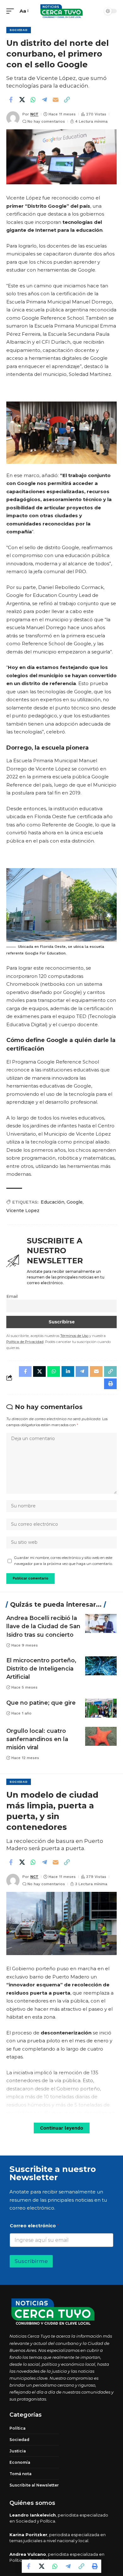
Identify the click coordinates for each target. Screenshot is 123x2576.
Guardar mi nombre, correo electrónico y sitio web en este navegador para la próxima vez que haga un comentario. (63, 1561)
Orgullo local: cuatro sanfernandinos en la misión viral (37, 1739)
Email (12, 1296)
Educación (53, 1202)
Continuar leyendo (62, 2128)
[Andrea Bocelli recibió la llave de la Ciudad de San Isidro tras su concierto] (101, 1623)
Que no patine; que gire (41, 1703)
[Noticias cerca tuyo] (61, 11)
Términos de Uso (74, 1336)
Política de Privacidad (25, 1342)
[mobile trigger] (12, 11)
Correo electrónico (34, 2226)
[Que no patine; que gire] (101, 1708)
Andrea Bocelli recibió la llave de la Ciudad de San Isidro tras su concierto (43, 1626)
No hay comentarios (46, 121)
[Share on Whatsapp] (33, 100)
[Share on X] (22, 100)
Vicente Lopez (23, 1211)
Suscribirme (31, 2261)
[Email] (56, 100)
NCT (34, 114)
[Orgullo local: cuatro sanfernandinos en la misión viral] (101, 1736)
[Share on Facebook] (11, 100)
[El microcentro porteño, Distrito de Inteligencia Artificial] (101, 1666)
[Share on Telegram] (44, 100)
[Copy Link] (67, 100)
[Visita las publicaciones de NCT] (13, 118)
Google (75, 1202)
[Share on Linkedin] (68, 1371)
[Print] (95, 2566)
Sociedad (19, 30)
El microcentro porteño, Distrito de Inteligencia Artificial (41, 1669)
